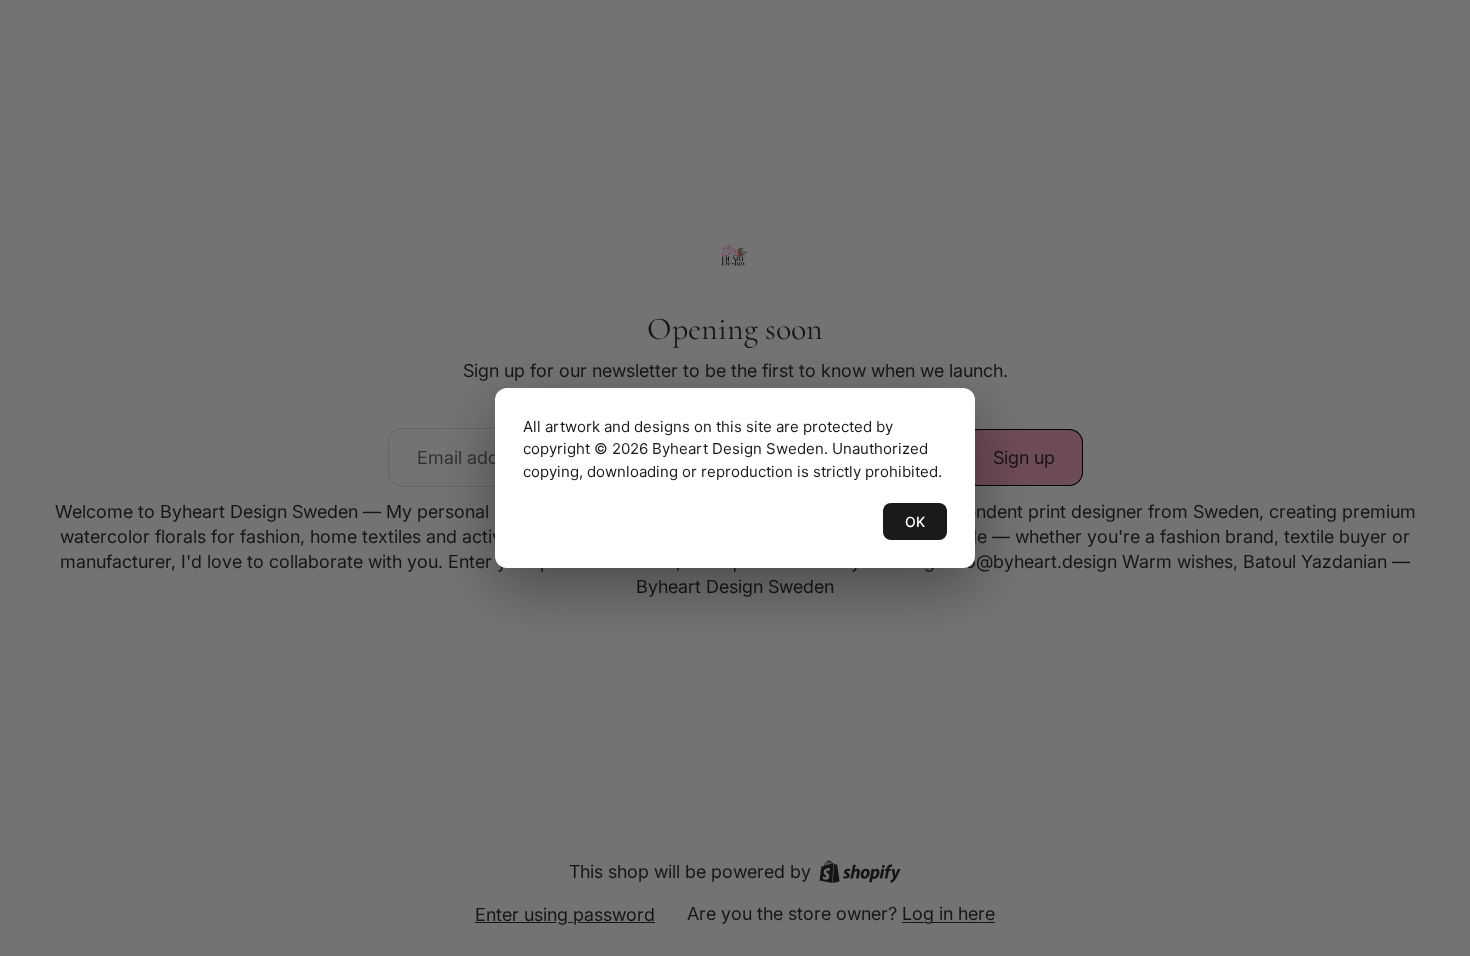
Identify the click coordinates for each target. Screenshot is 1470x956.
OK (915, 521)
